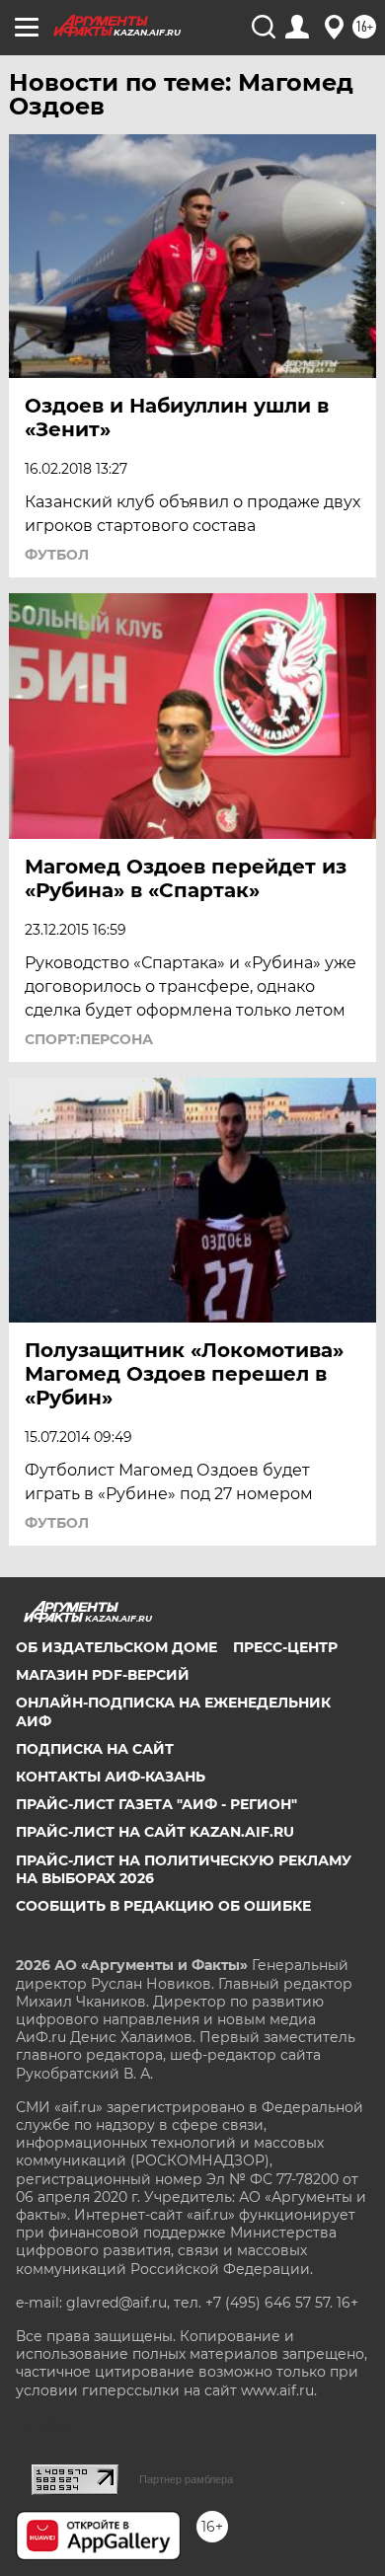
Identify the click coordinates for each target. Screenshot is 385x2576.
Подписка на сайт (95, 1749)
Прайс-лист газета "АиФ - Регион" (156, 1804)
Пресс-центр (285, 1647)
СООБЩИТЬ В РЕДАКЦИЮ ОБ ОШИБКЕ (163, 1906)
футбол (57, 555)
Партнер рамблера (186, 2479)
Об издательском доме (116, 1647)
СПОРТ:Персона (89, 1039)
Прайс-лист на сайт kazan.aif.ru (155, 1832)
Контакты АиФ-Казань (111, 1777)
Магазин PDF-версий (103, 1675)
